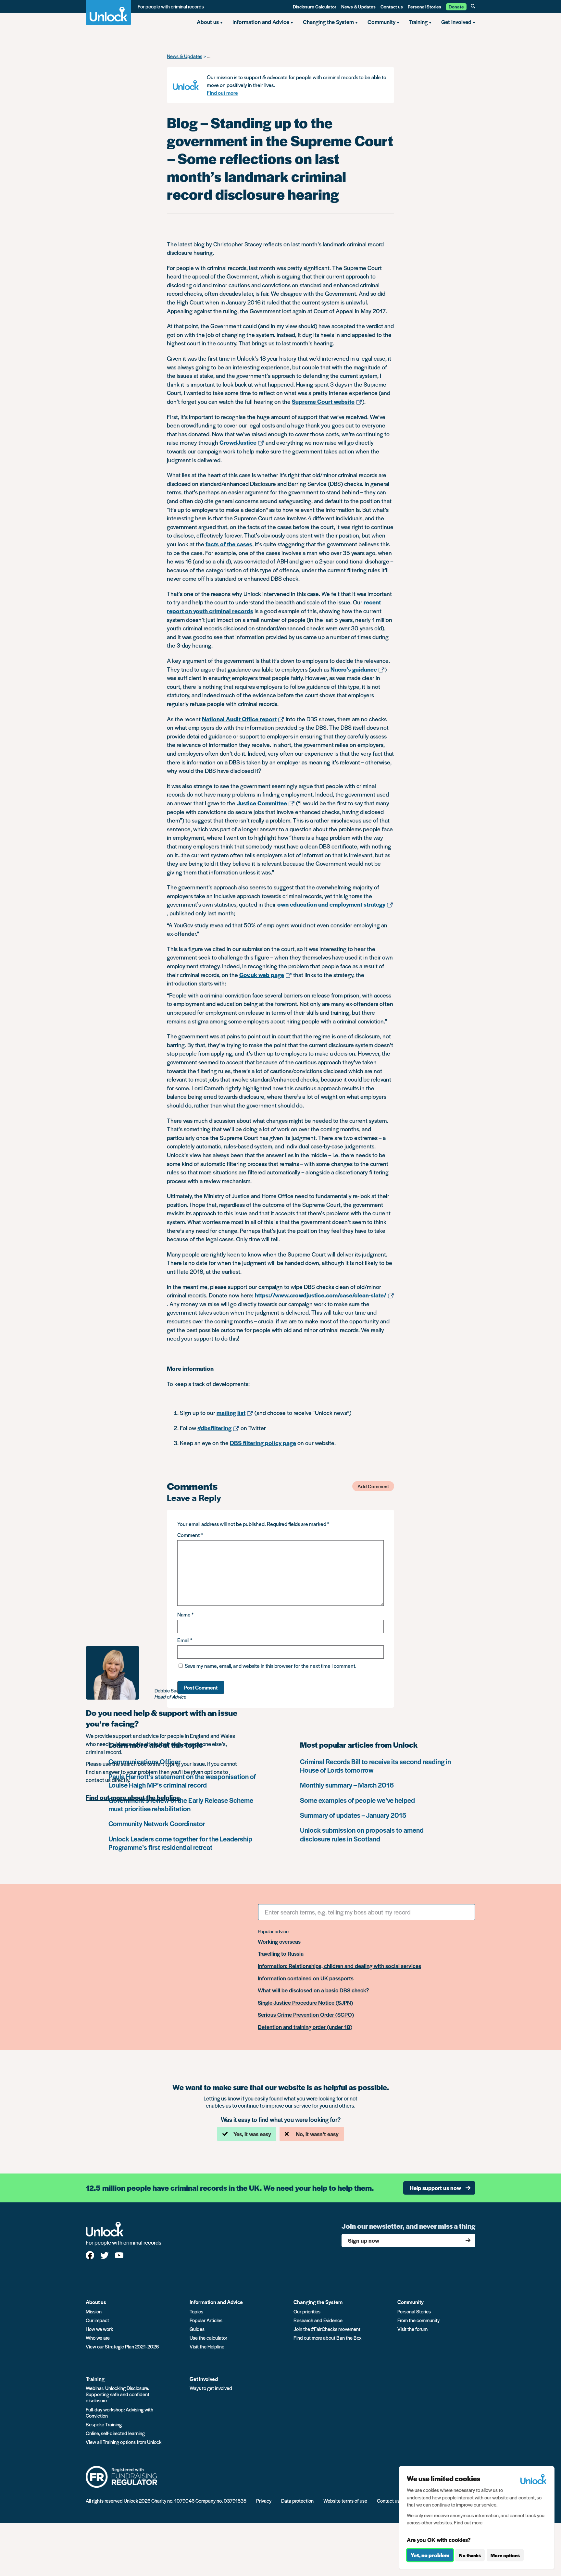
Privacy (264, 2501)
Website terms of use (345, 2501)
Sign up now (364, 2240)
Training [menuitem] (418, 22)
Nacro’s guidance (354, 669)
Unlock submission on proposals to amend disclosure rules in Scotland (362, 1834)
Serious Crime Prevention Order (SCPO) (306, 2015)
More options (505, 2555)
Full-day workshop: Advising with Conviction (119, 2412)
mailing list (231, 1412)
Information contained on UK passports (306, 1978)
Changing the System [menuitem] (328, 22)
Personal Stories (424, 6)
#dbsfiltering (214, 1428)
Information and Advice (216, 2302)
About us (96, 2302)
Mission (94, 2311)
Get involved (204, 2379)
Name (185, 1614)
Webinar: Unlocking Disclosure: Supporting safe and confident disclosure (118, 2394)
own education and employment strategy (331, 904)
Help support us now (435, 2188)
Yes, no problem (430, 2555)
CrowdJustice (238, 442)
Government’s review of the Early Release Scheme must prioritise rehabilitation (181, 1804)
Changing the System (318, 2302)
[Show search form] (473, 6)
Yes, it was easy (252, 2134)
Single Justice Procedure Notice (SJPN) (305, 2003)
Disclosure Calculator (315, 6)
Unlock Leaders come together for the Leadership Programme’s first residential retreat (180, 1843)
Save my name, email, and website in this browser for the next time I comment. (271, 1666)
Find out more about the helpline (133, 1798)
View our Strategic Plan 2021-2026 (122, 2346)
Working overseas (279, 1942)
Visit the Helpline (207, 2346)
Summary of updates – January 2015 (353, 1815)
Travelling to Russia (281, 1954)
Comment (190, 1535)
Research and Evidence (318, 2320)
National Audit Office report (239, 719)
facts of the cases (229, 544)
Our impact (97, 2320)
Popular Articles (206, 2320)
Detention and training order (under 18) (305, 2027)
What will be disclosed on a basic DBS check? (313, 1990)
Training (95, 2379)
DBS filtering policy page (263, 1443)
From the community (418, 2320)
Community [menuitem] (381, 22)
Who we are (98, 2338)
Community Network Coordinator (157, 1823)
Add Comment (373, 1486)
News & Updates (358, 6)
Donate (456, 6)
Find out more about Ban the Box (327, 2338)
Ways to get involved (211, 2388)
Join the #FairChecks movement (327, 2329)
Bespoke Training (104, 2424)
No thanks (470, 2555)
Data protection (297, 2501)
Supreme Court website (323, 401)
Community (411, 2302)
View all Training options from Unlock (124, 2442)
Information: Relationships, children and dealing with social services (339, 1966)
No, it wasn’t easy (317, 2134)
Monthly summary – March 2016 (347, 1785)
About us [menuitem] (208, 22)
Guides (197, 2329)
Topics (196, 2311)
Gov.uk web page (262, 975)
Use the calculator (208, 2338)
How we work (99, 2329)
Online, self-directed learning (115, 2433)
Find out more (222, 93)
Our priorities (307, 2311)
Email (185, 1640)
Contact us (392, 6)
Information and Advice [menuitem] (261, 22)
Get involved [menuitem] (456, 22)
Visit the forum (412, 2329)
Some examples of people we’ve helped (357, 1800)
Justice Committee (262, 803)
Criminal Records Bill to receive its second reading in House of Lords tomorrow (375, 1766)
